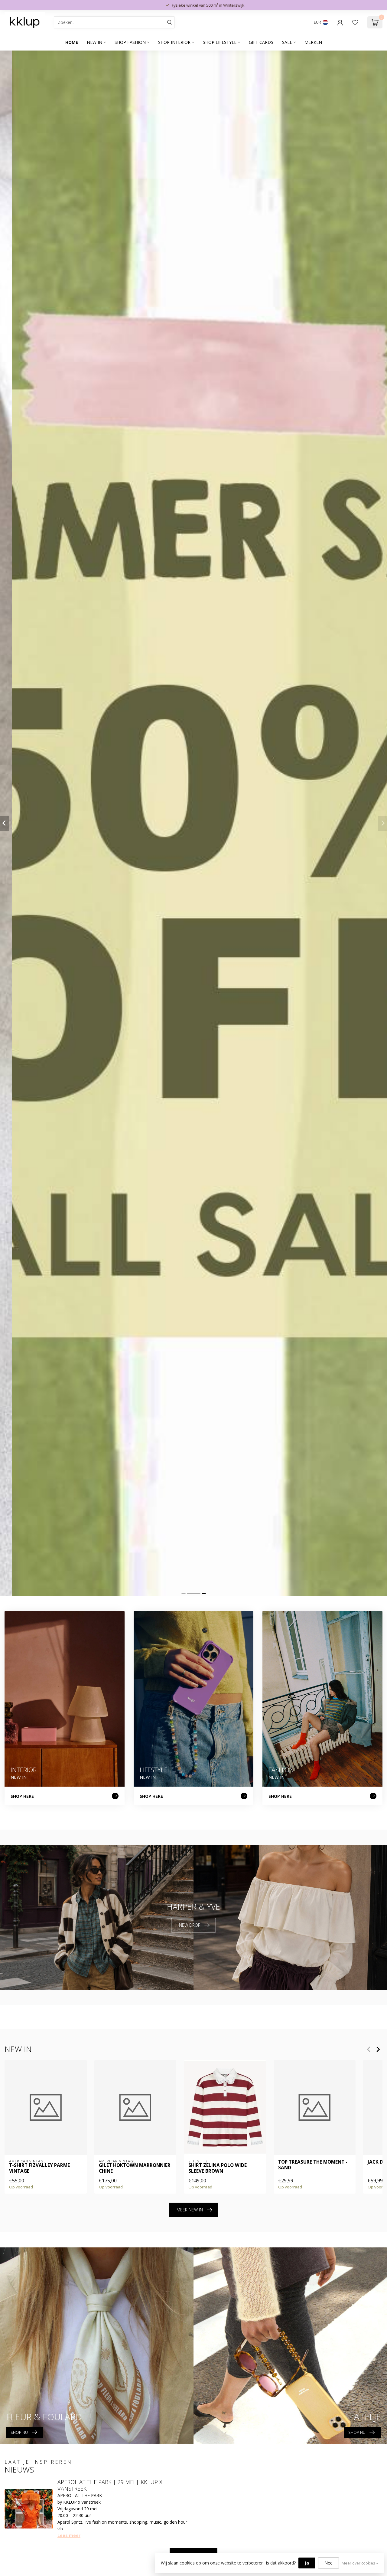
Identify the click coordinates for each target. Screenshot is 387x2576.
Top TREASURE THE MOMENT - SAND (313, 2165)
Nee (328, 2563)
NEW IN (94, 42)
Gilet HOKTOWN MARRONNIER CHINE (135, 2168)
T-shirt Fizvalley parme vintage (39, 2168)
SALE (287, 42)
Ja (307, 2563)
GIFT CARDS (261, 42)
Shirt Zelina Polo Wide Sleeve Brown (218, 2168)
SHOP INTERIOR (174, 42)
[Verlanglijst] (355, 22)
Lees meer (69, 2535)
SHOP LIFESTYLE (220, 42)
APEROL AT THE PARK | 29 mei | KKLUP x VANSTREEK (110, 2485)
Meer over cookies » (360, 2563)
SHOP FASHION (130, 42)
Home (72, 42)
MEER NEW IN (190, 2210)
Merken (313, 42)
